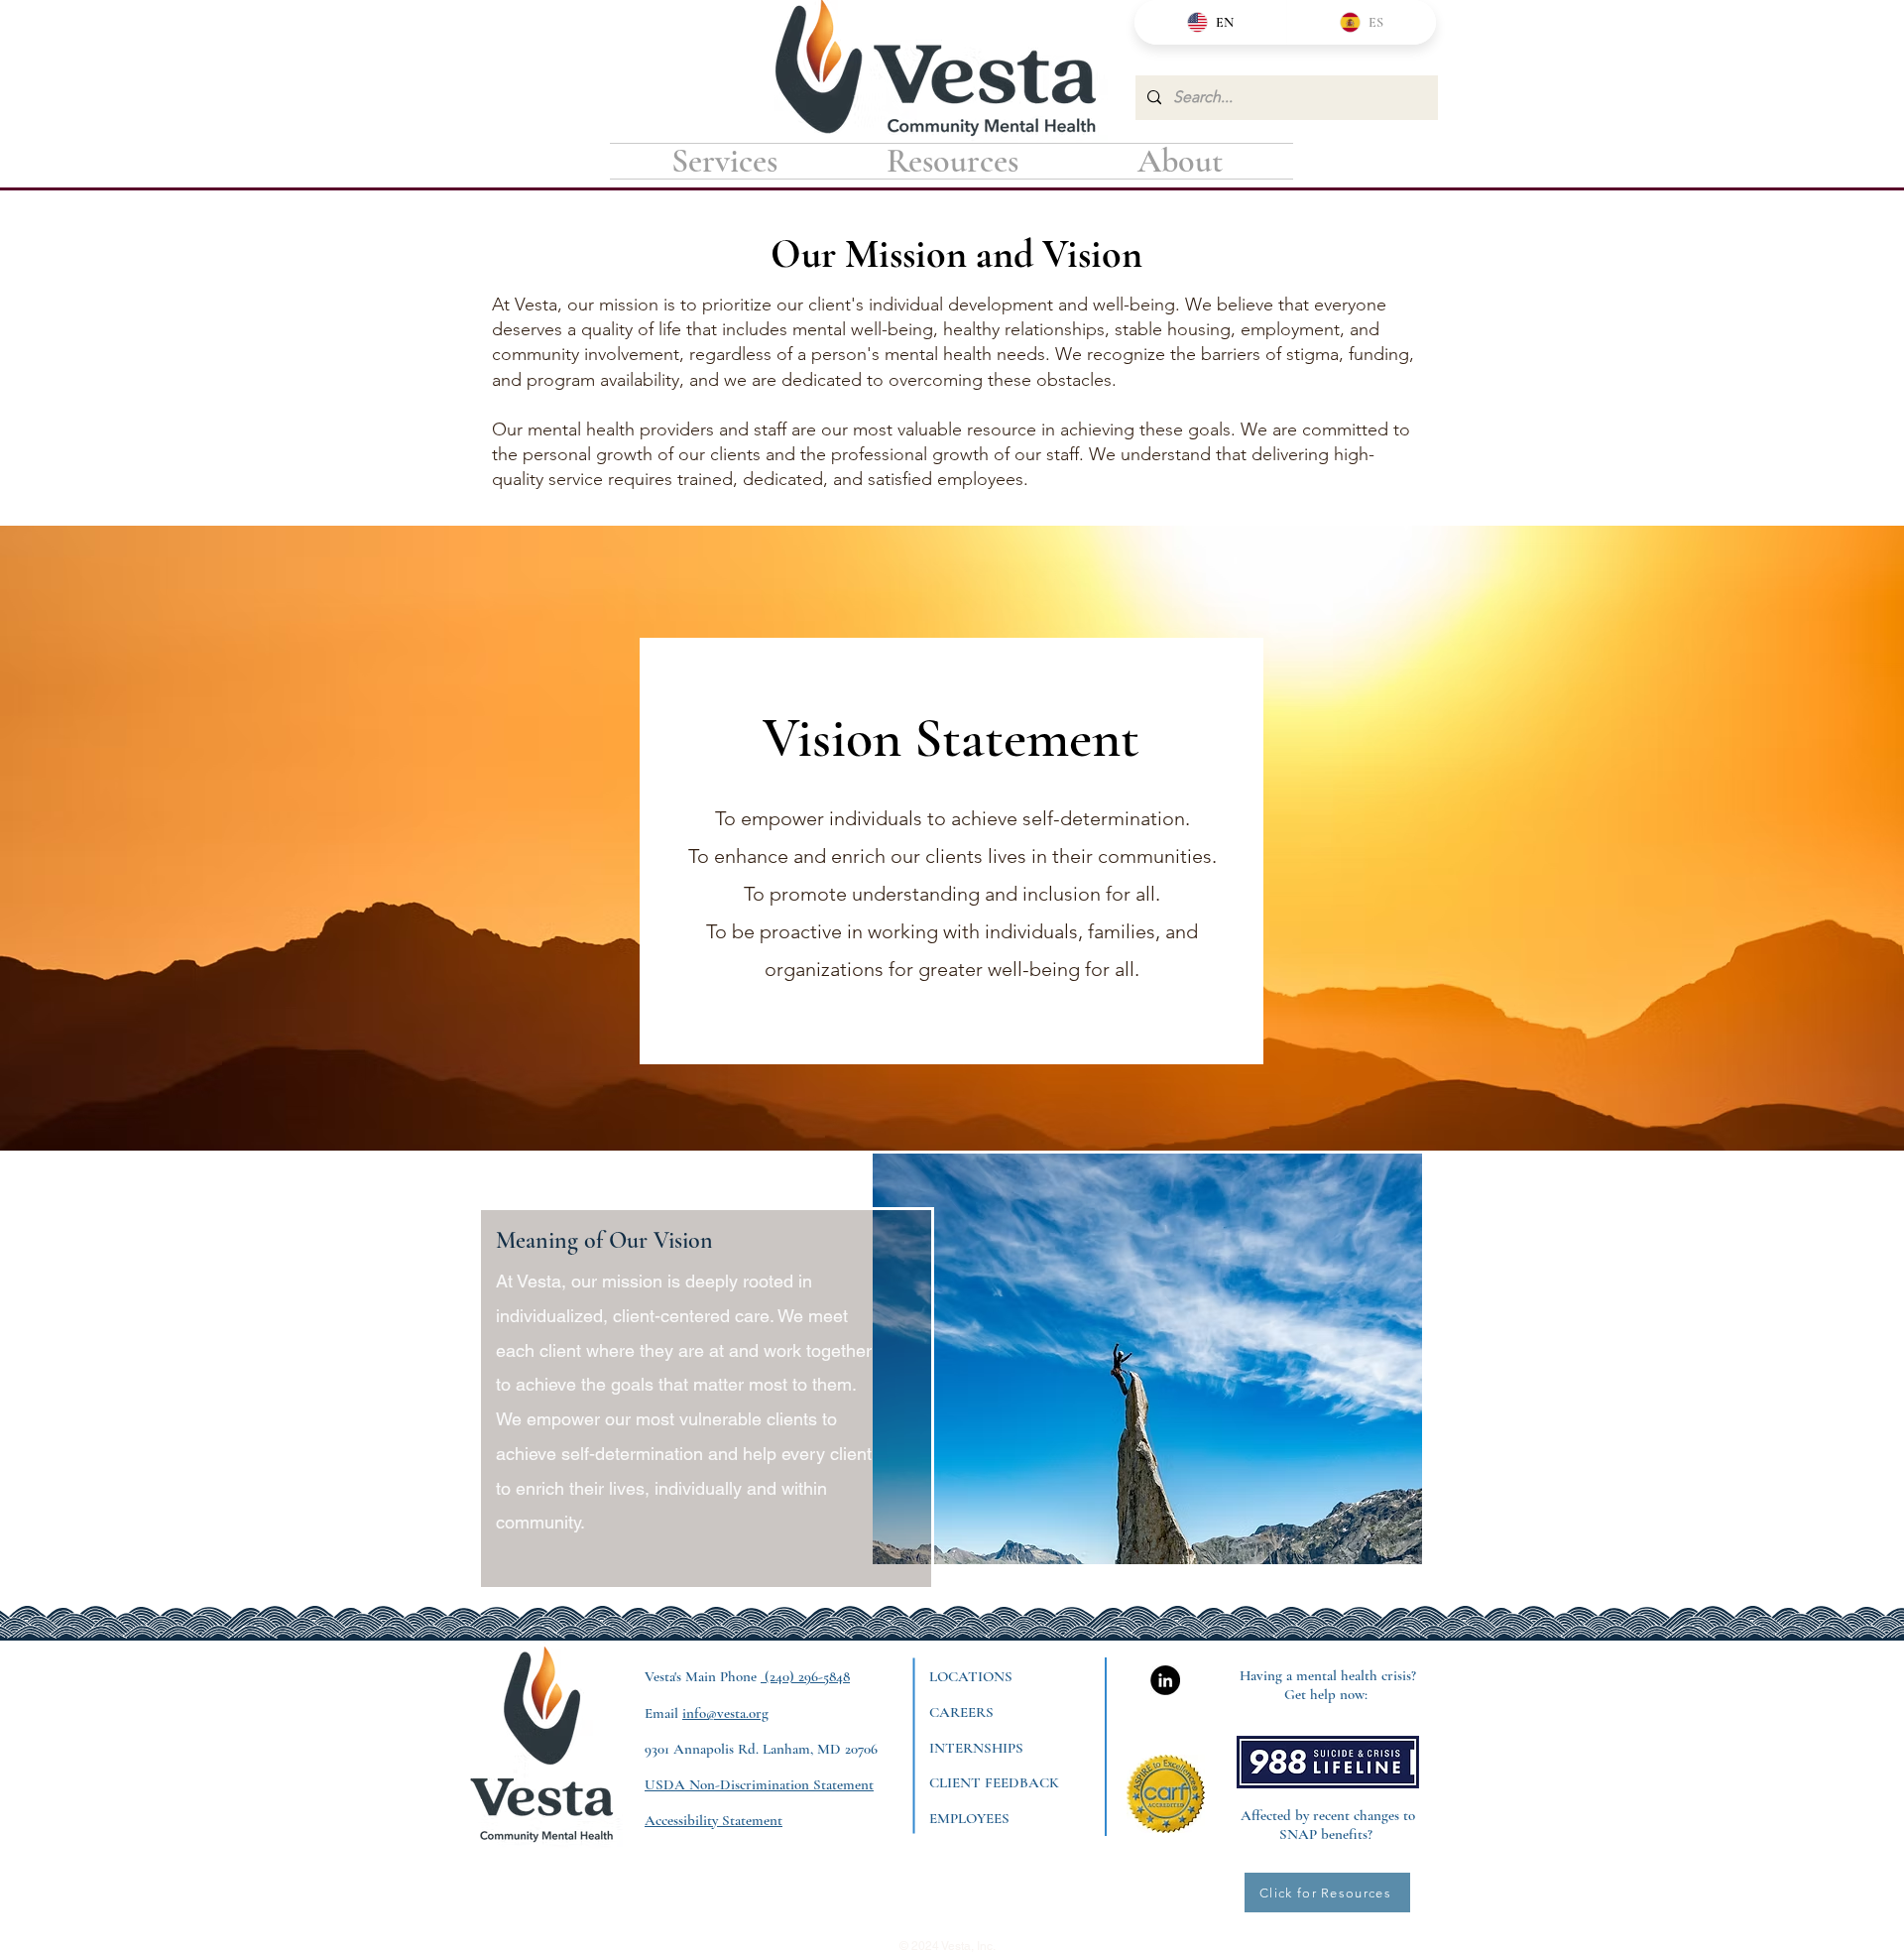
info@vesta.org (725, 1713)
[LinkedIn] (1165, 1680)
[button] (952, 161)
